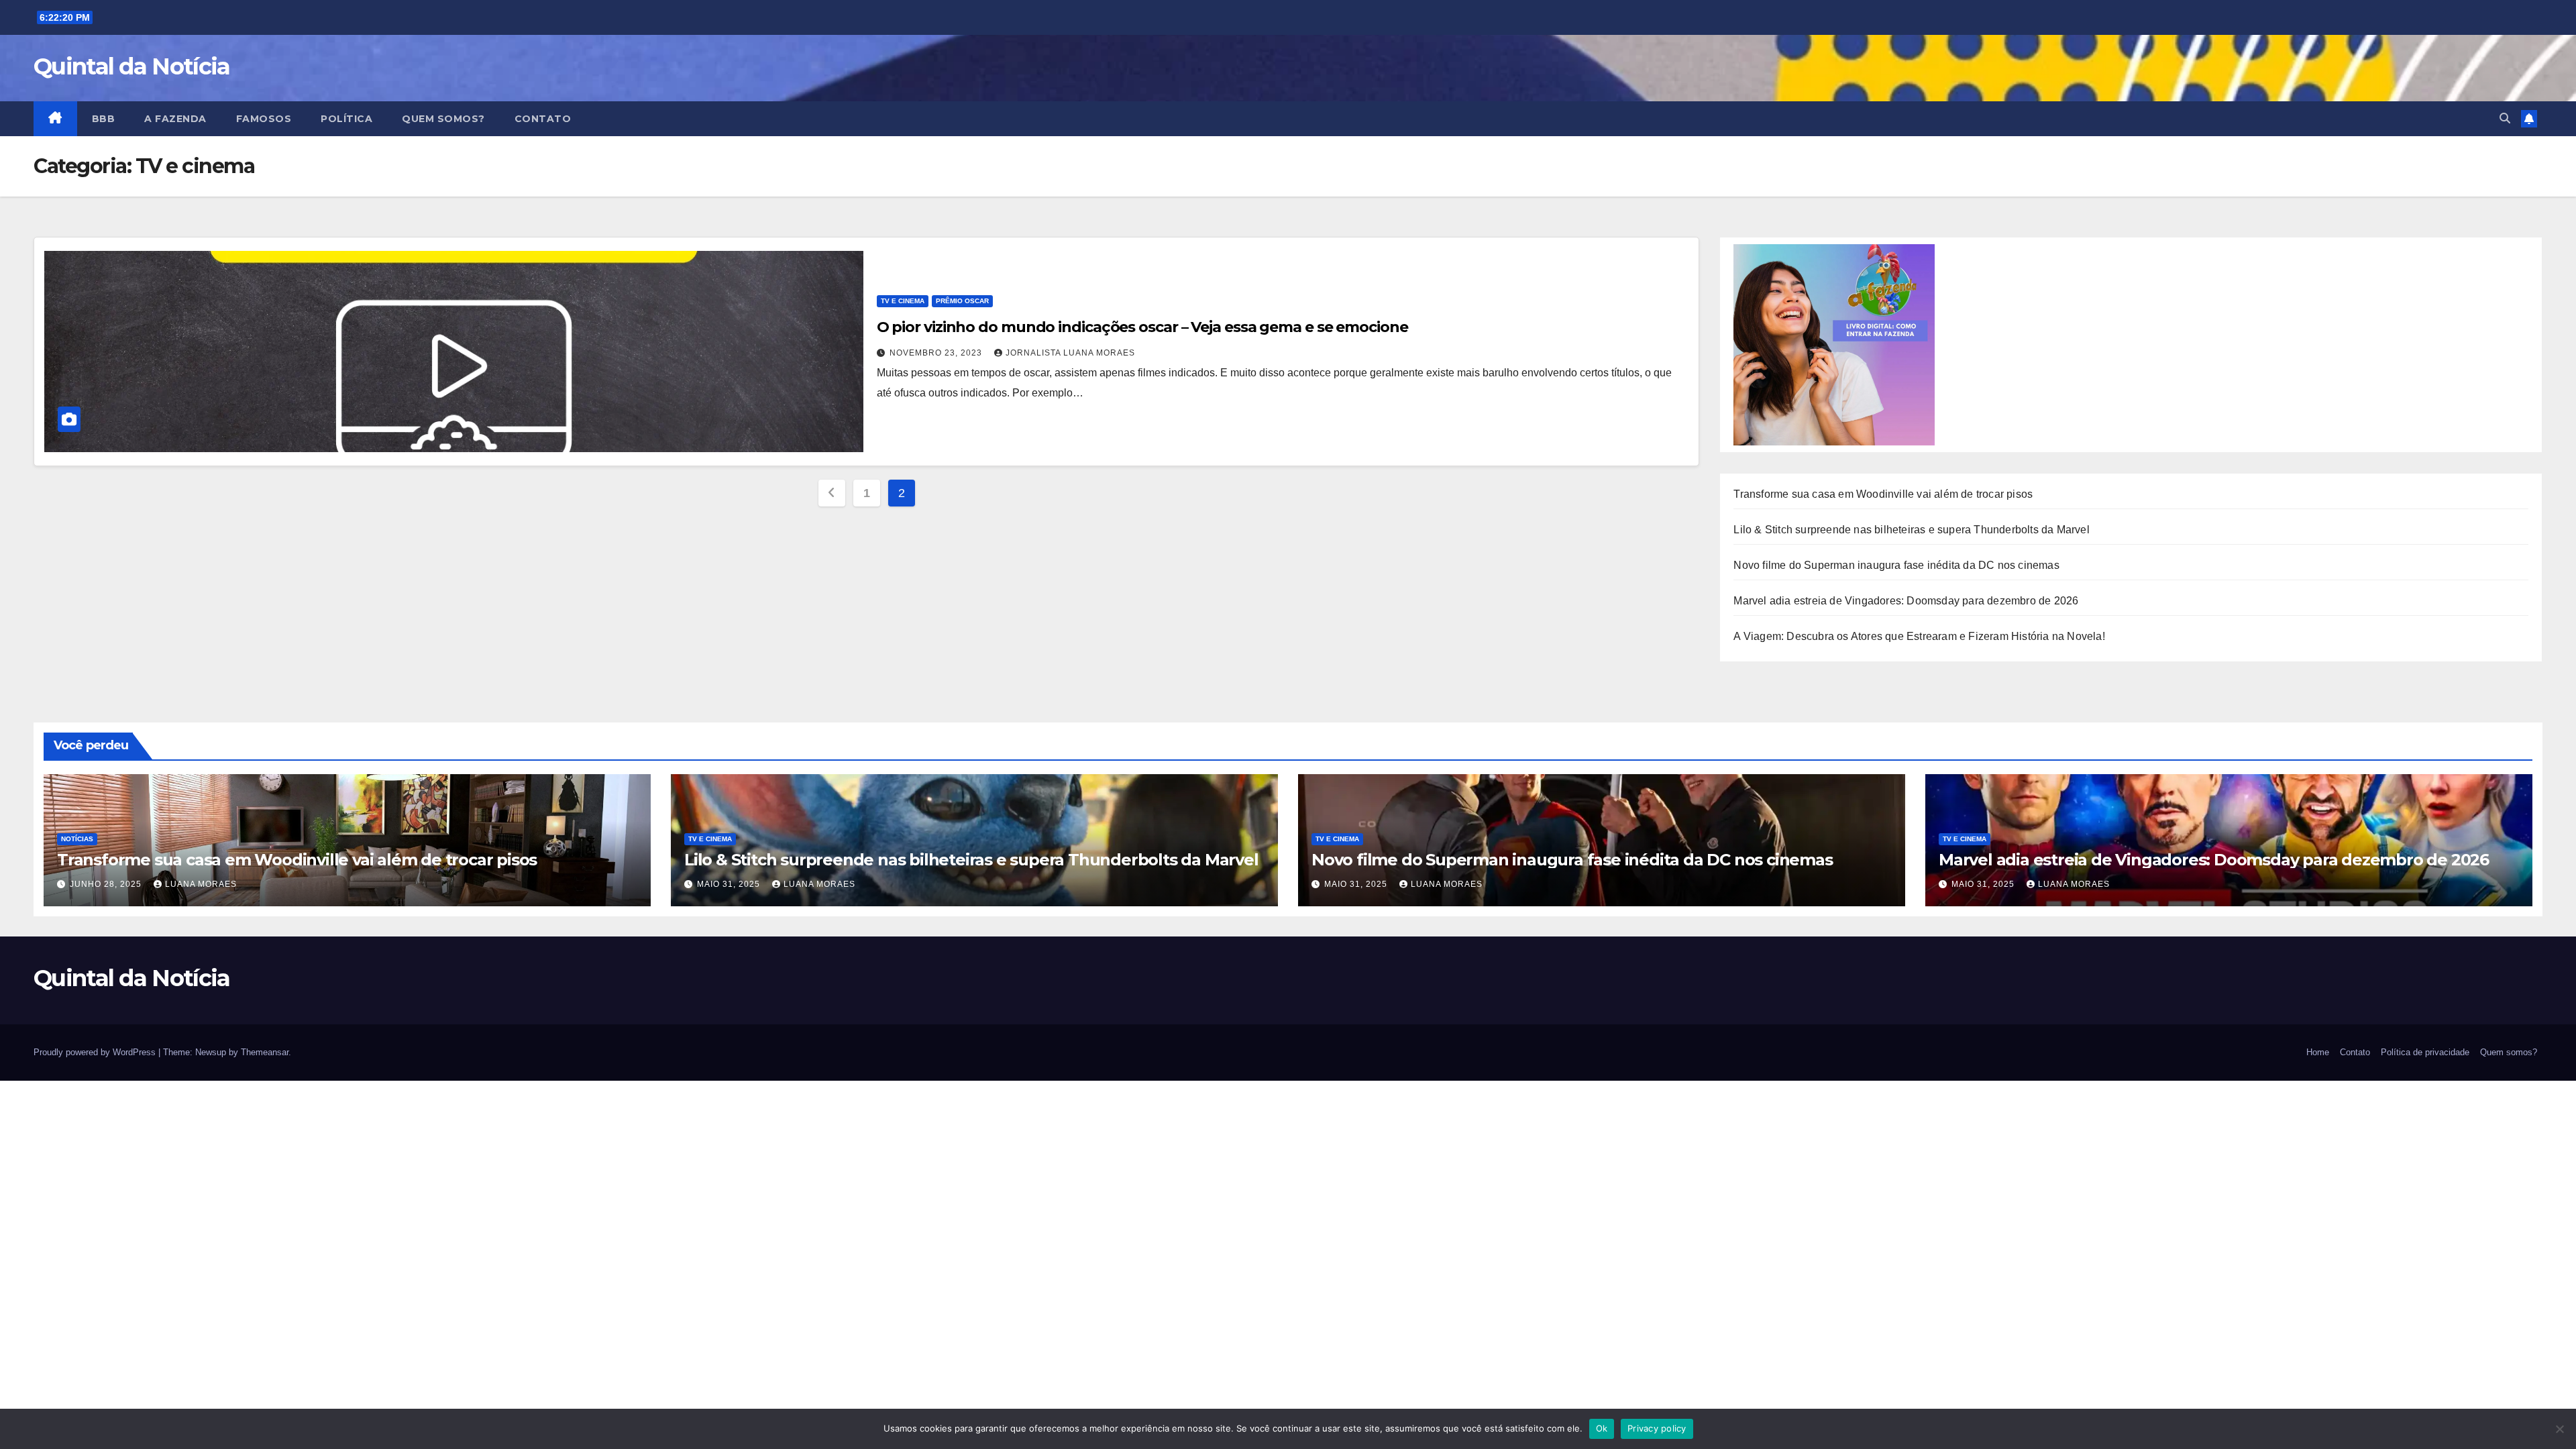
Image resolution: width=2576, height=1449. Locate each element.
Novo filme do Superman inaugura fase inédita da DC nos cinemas (1896, 565)
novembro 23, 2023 (937, 353)
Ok (1602, 1428)
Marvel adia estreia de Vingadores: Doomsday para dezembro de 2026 (1906, 601)
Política (346, 119)
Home (2318, 1052)
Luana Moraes (201, 884)
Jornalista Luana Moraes (1070, 353)
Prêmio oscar (962, 301)
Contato (543, 119)
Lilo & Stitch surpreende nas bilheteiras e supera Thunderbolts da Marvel (1911, 530)
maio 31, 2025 (730, 884)
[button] (2505, 118)
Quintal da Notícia (131, 66)
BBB (104, 119)
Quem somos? (443, 119)
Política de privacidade (2425, 1052)
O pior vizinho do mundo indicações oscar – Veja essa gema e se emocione (1142, 327)
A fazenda (175, 119)
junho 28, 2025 (107, 884)
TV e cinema (903, 301)
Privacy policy (1657, 1428)
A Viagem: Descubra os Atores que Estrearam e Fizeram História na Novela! (1919, 636)
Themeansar (265, 1052)
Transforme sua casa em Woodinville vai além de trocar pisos (1883, 494)
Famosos (264, 119)
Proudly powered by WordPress (96, 1052)
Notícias (77, 839)
